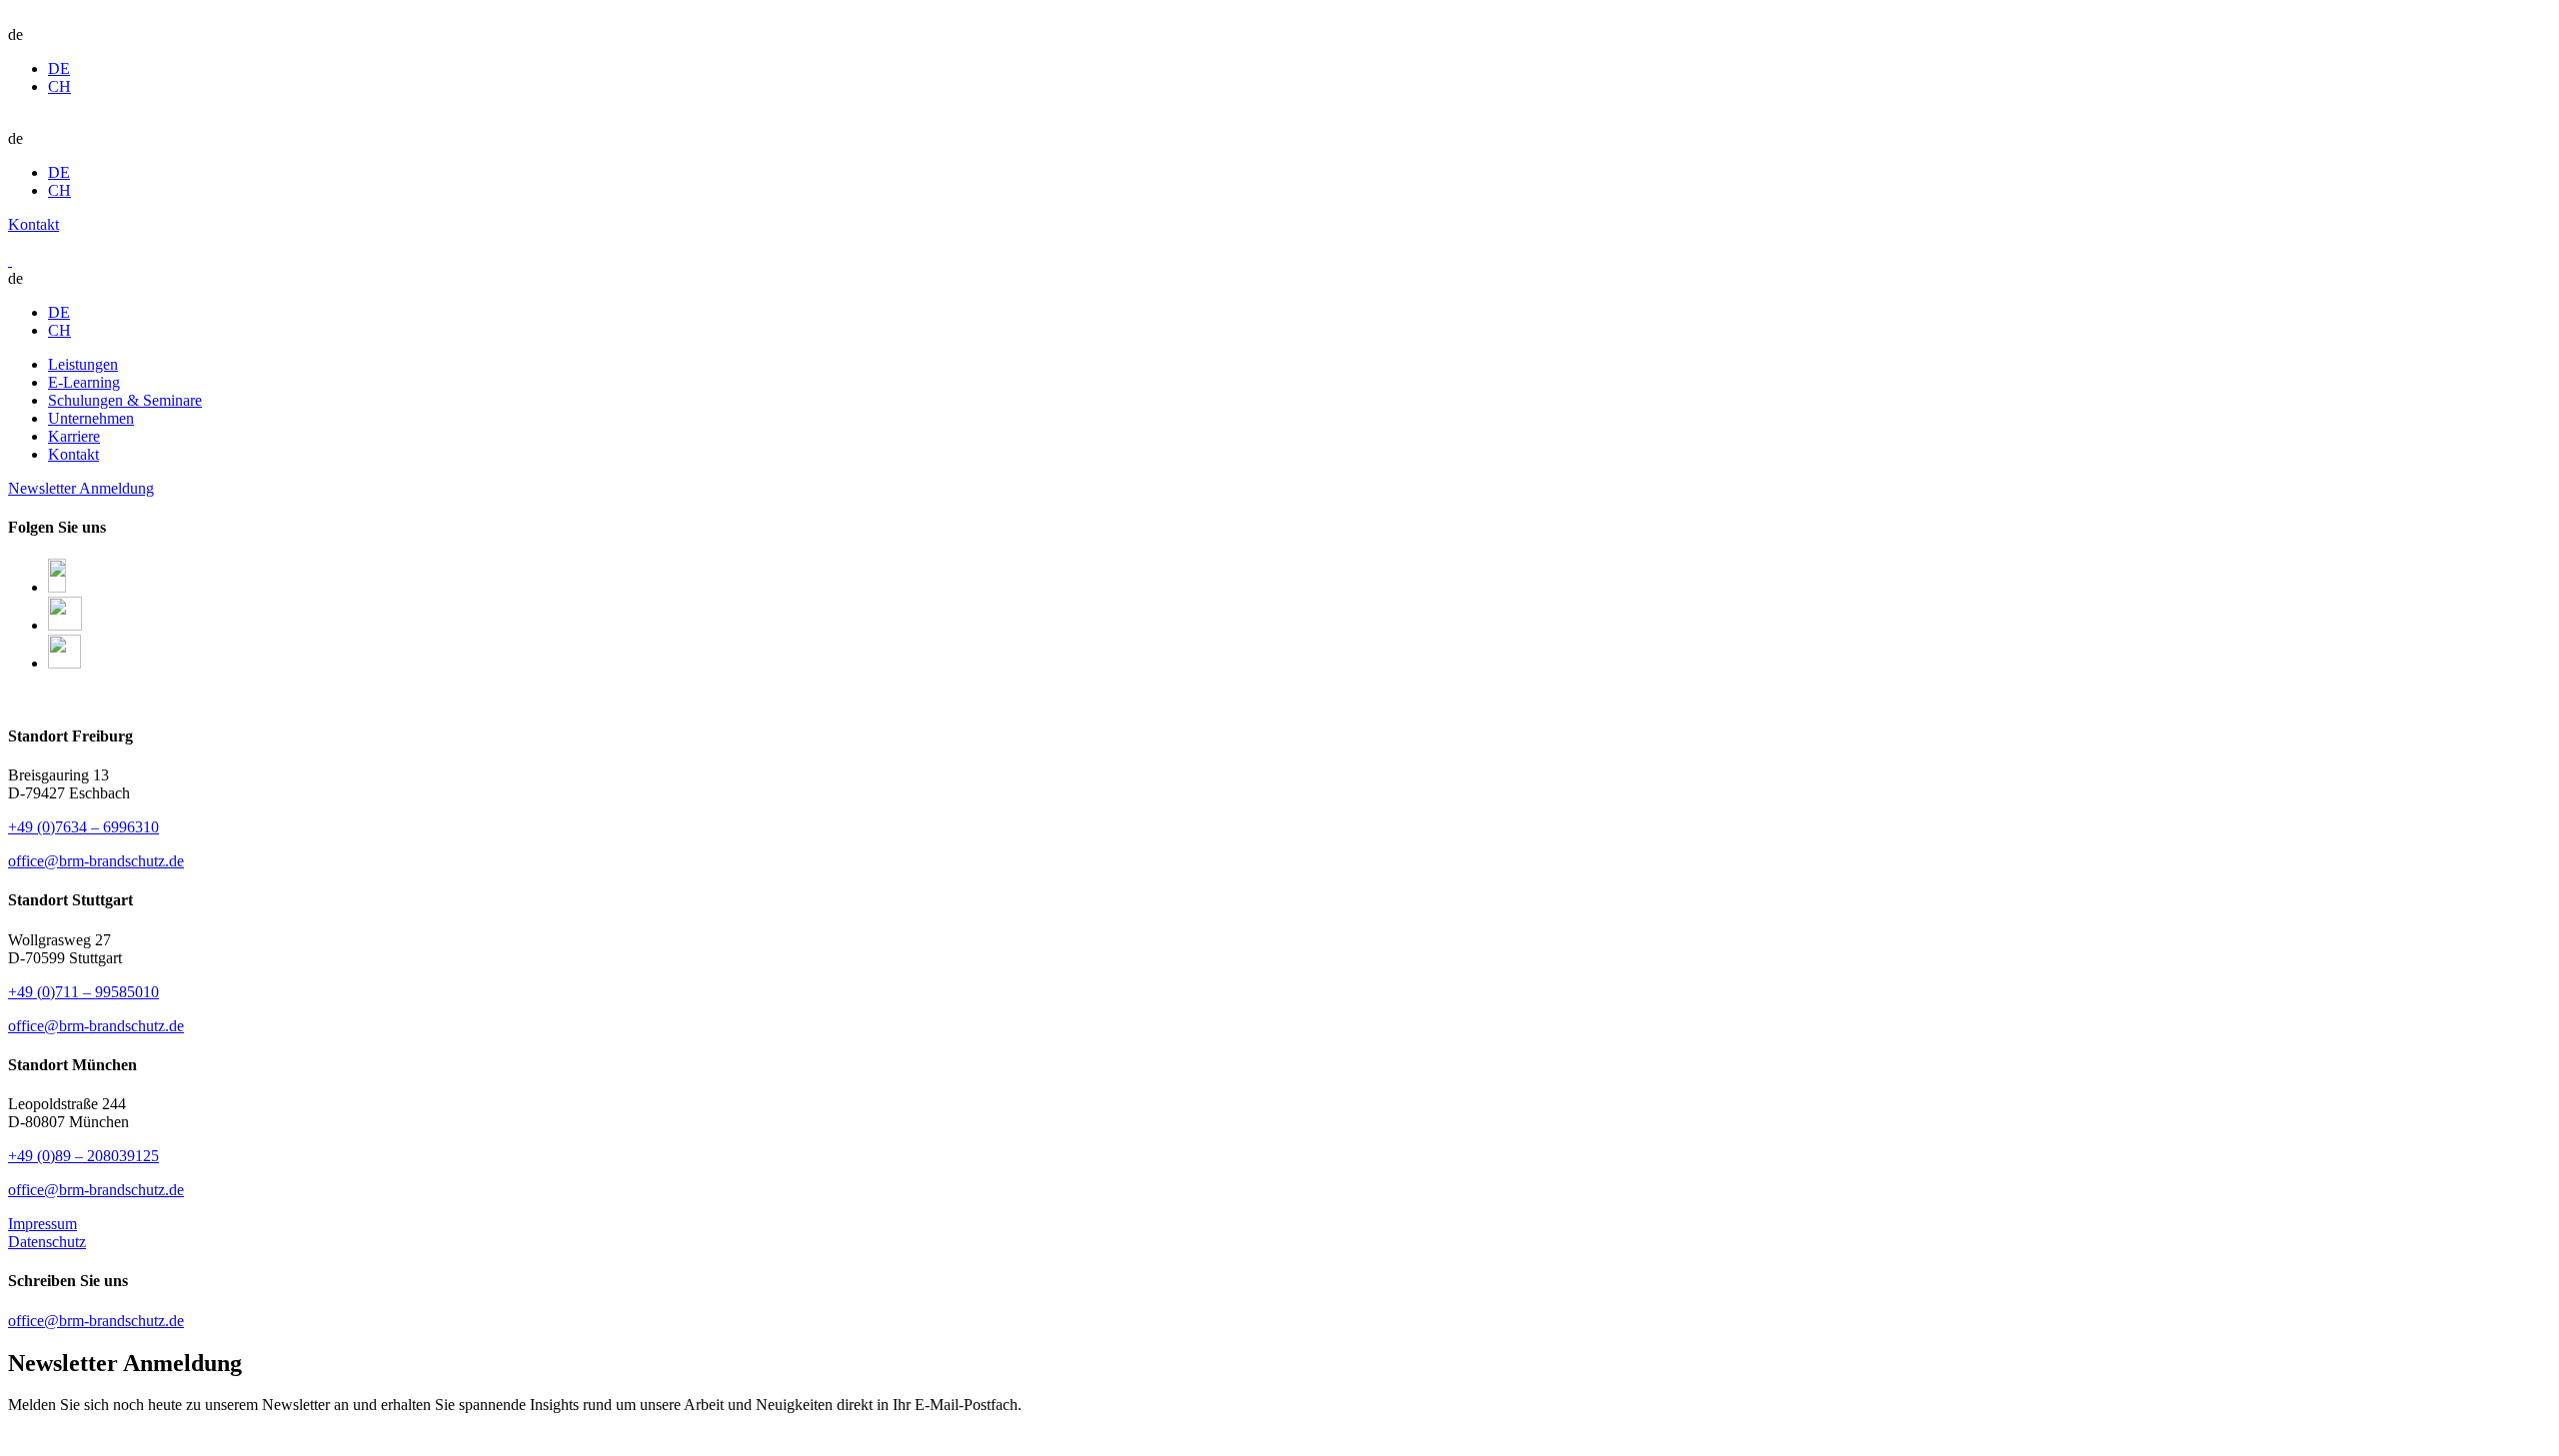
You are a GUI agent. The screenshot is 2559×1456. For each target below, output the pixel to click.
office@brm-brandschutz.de (96, 861)
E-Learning (84, 382)
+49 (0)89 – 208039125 (83, 1156)
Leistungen (83, 364)
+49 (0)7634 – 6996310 (83, 827)
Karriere (74, 436)
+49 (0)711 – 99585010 (83, 992)
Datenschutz (47, 1242)
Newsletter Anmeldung (81, 488)
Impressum (42, 1224)
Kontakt (33, 224)
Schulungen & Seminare (125, 400)
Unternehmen (91, 418)
